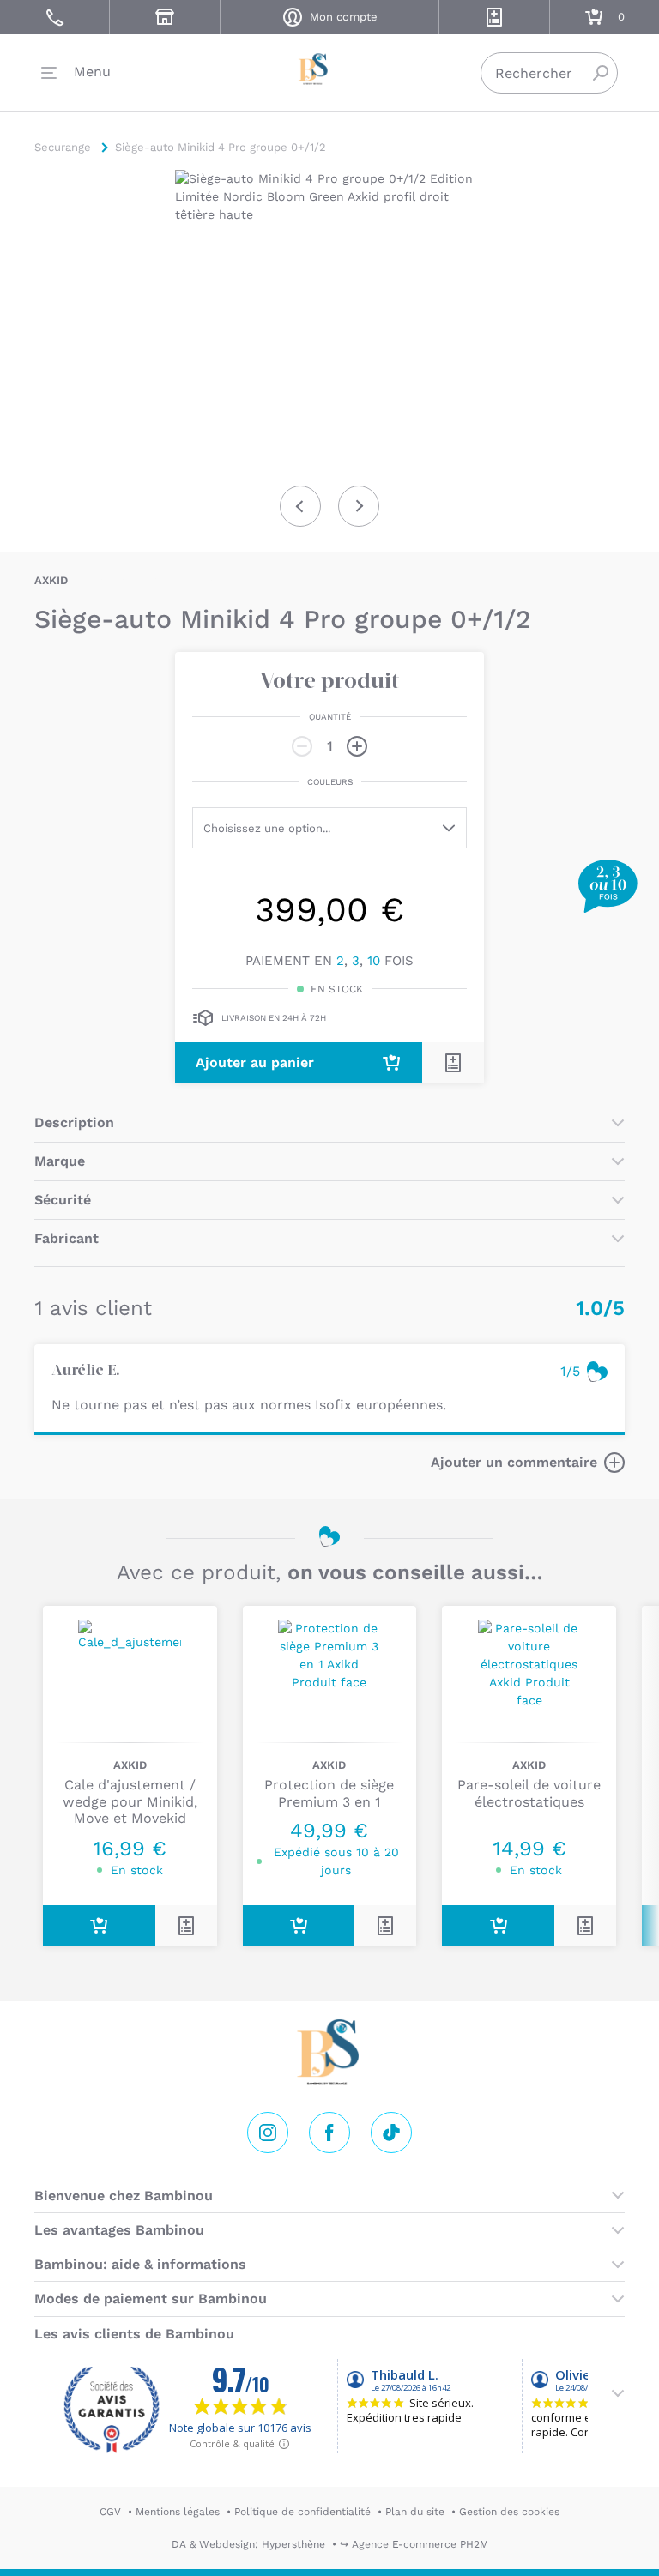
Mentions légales (178, 2512)
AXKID (51, 580)
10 (374, 961)
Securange (329, 69)
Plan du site (415, 2512)
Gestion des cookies (509, 2512)
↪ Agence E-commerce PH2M (414, 2544)
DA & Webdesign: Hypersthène (248, 2544)
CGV (110, 2512)
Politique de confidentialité (302, 2512)
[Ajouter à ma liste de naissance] (453, 1063)
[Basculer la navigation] (76, 73)
